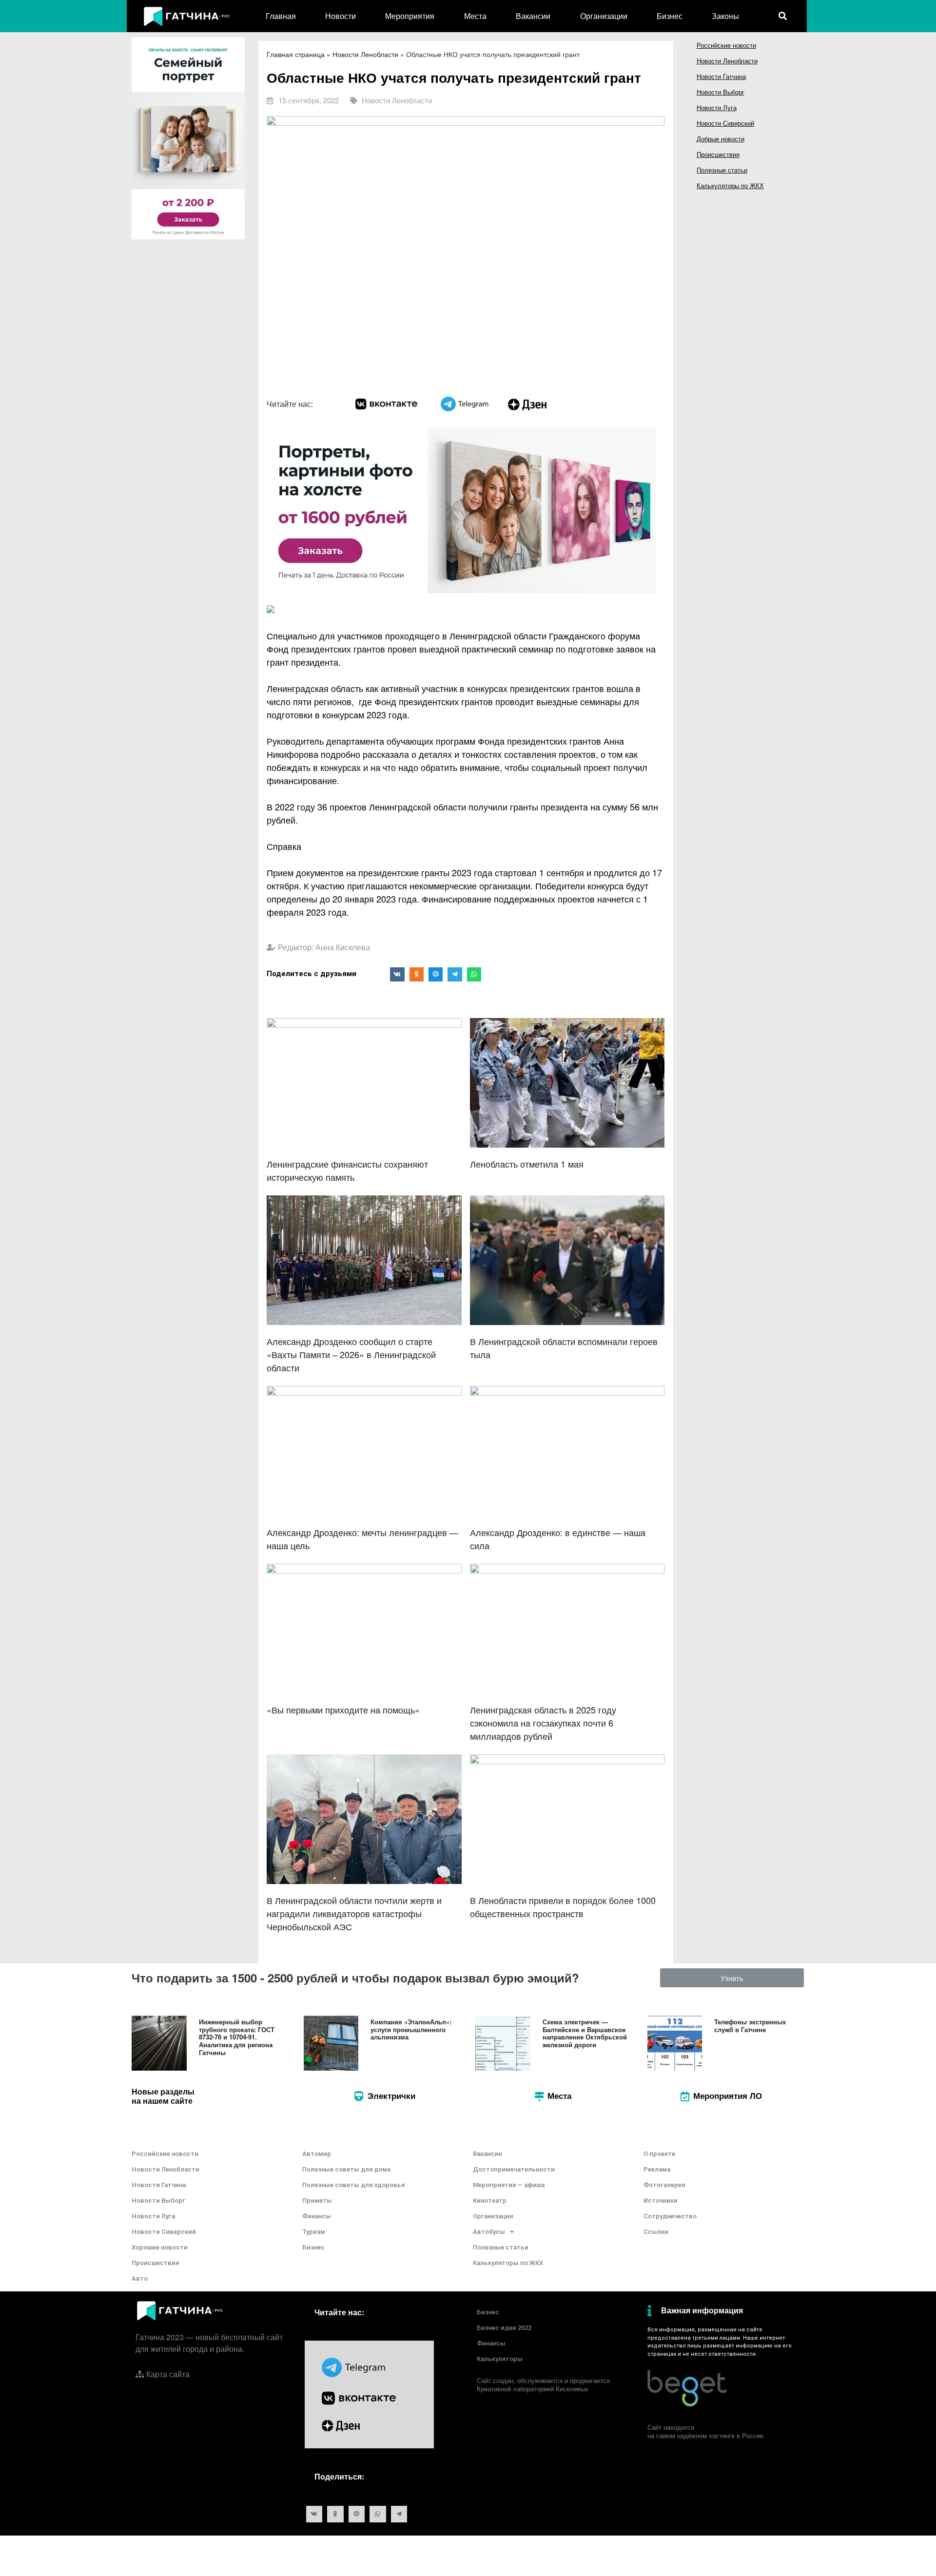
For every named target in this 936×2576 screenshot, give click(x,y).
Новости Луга (717, 107)
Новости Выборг (721, 92)
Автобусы (489, 2232)
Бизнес (670, 16)
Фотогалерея (664, 2185)
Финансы (317, 2216)
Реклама (657, 2169)
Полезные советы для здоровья (353, 2185)
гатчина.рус (780, 2330)
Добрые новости (721, 139)
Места (475, 16)
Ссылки (656, 2232)
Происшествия (718, 154)
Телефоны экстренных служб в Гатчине (750, 2026)
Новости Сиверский (725, 123)
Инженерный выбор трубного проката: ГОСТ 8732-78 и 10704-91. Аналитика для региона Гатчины (237, 2037)
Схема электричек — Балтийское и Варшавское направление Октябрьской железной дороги (585, 2033)
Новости (341, 16)
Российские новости (726, 45)
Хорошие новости (160, 2247)
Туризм (314, 2232)
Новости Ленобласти (365, 54)
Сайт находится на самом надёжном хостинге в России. (706, 2431)
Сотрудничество (670, 2216)
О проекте (659, 2154)
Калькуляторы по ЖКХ (730, 185)
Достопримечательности (514, 2169)
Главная (281, 16)
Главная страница (296, 54)
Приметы (317, 2201)
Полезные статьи (722, 170)
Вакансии (533, 16)
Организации (604, 16)
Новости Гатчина (721, 76)
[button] (732, 1978)
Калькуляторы (500, 2359)
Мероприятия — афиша (509, 2185)
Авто (140, 2278)
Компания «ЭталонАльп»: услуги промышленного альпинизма (411, 2029)
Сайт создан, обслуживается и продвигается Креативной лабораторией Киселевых (543, 2384)
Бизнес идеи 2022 (504, 2328)
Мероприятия (410, 16)
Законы (725, 16)
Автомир (317, 2154)
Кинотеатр (490, 2201)
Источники (661, 2201)
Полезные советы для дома (346, 2169)
